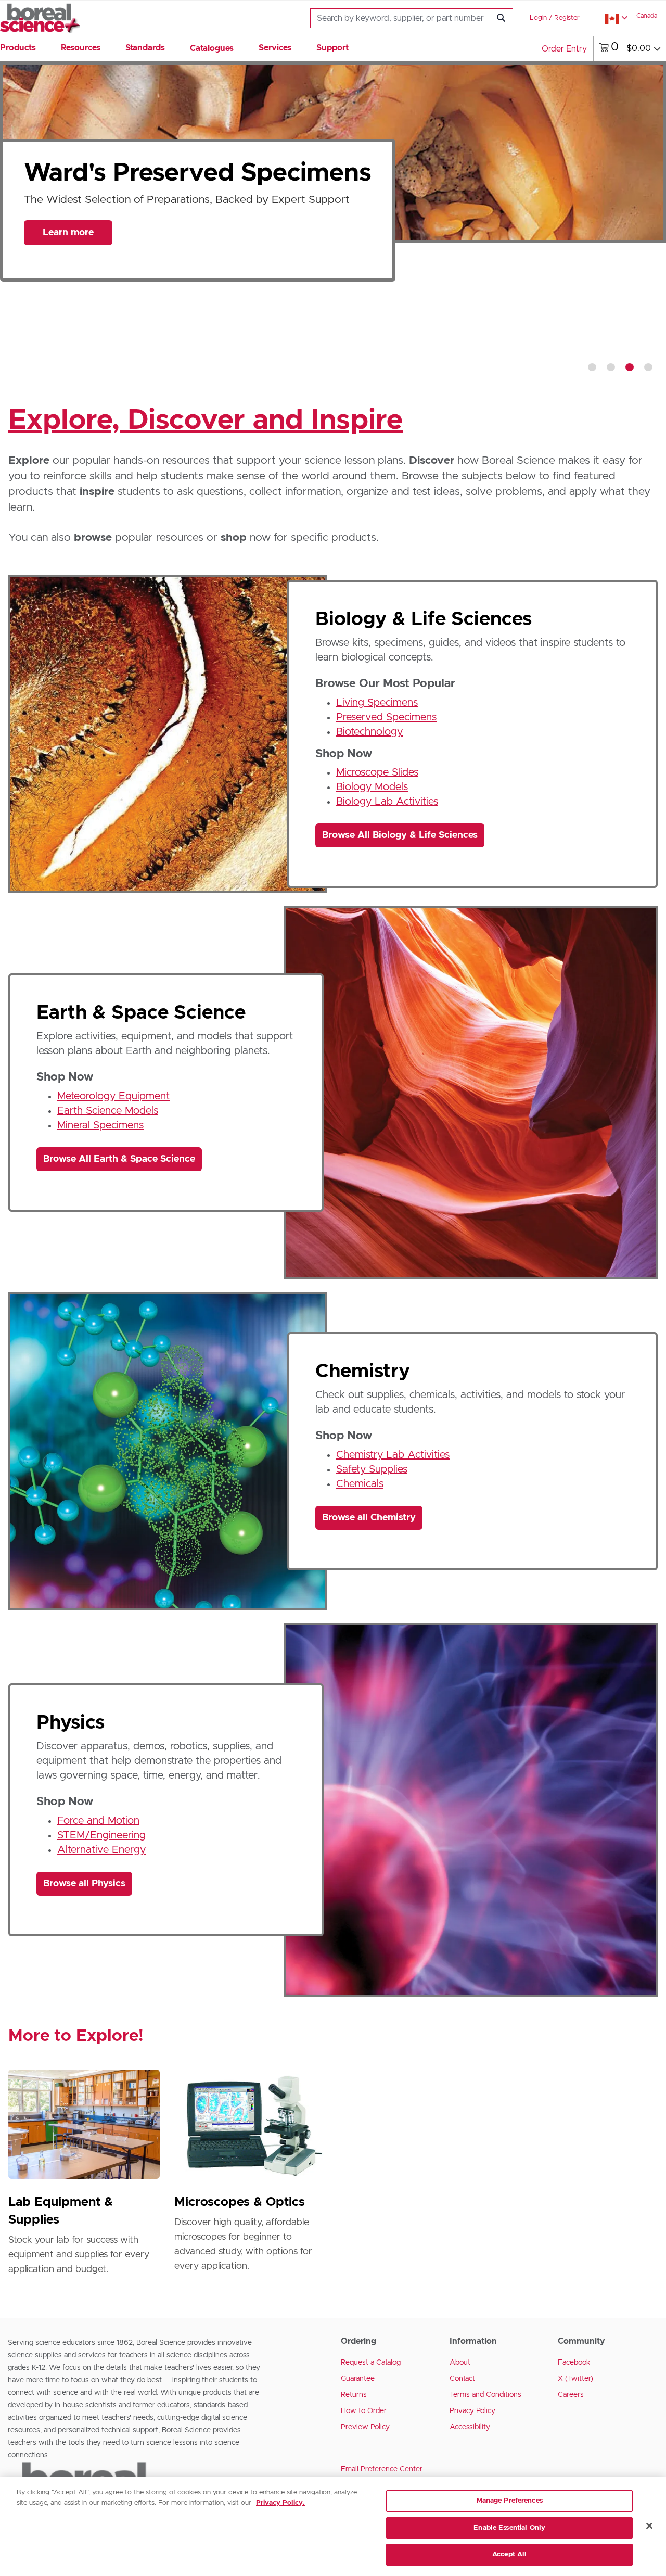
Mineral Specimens (100, 1125)
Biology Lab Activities (387, 802)
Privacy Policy (472, 2411)
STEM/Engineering (101, 1835)
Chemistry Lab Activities (393, 1455)
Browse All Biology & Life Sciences (400, 835)
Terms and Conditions (485, 2395)
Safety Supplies (372, 1469)
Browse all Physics (84, 1884)
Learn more (68, 260)
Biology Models (372, 787)
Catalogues (212, 48)
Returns (354, 2395)
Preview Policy (365, 2427)
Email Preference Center (382, 2469)
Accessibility (470, 2427)
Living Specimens (377, 703)
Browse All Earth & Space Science (119, 1159)
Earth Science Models (108, 1111)
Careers (571, 2395)
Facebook (574, 2363)
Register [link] (567, 18)
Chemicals (360, 1484)
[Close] (649, 2526)
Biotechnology (369, 732)
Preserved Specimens (386, 717)
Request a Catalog (371, 2363)
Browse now (68, 339)
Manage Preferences (510, 2501)
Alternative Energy (101, 1850)
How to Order (364, 2411)
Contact (462, 2379)
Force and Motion (98, 1821)
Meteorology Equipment (113, 1096)
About (460, 2363)
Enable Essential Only (509, 2528)
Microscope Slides (377, 772)
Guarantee (358, 2379)
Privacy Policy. (280, 2503)
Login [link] (538, 18)
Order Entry (564, 49)
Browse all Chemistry (369, 1518)
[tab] (592, 367)
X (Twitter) (575, 2379)
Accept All (509, 2554)
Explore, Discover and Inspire (206, 421)
